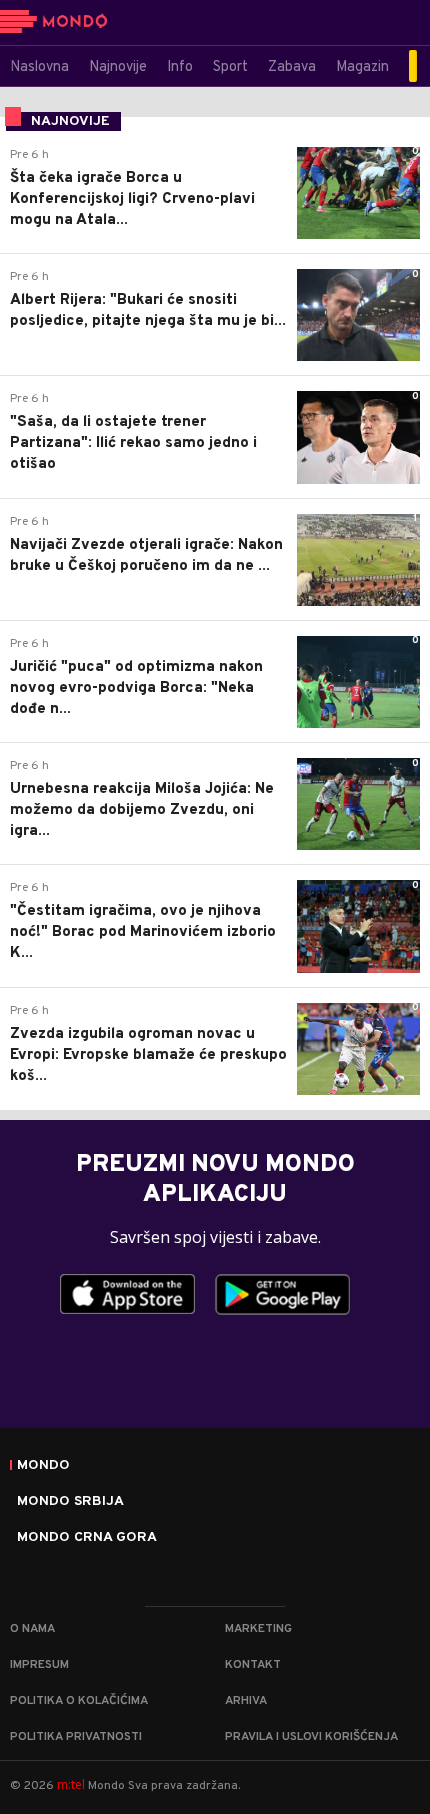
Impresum (39, 1665)
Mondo (43, 1466)
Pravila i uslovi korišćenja (311, 1737)
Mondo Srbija (70, 1502)
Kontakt (253, 1665)
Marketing (258, 1629)
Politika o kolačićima (79, 1701)
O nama (32, 1629)
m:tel (71, 1784)
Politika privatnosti (76, 1737)
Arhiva (246, 1701)
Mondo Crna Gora (87, 1538)
